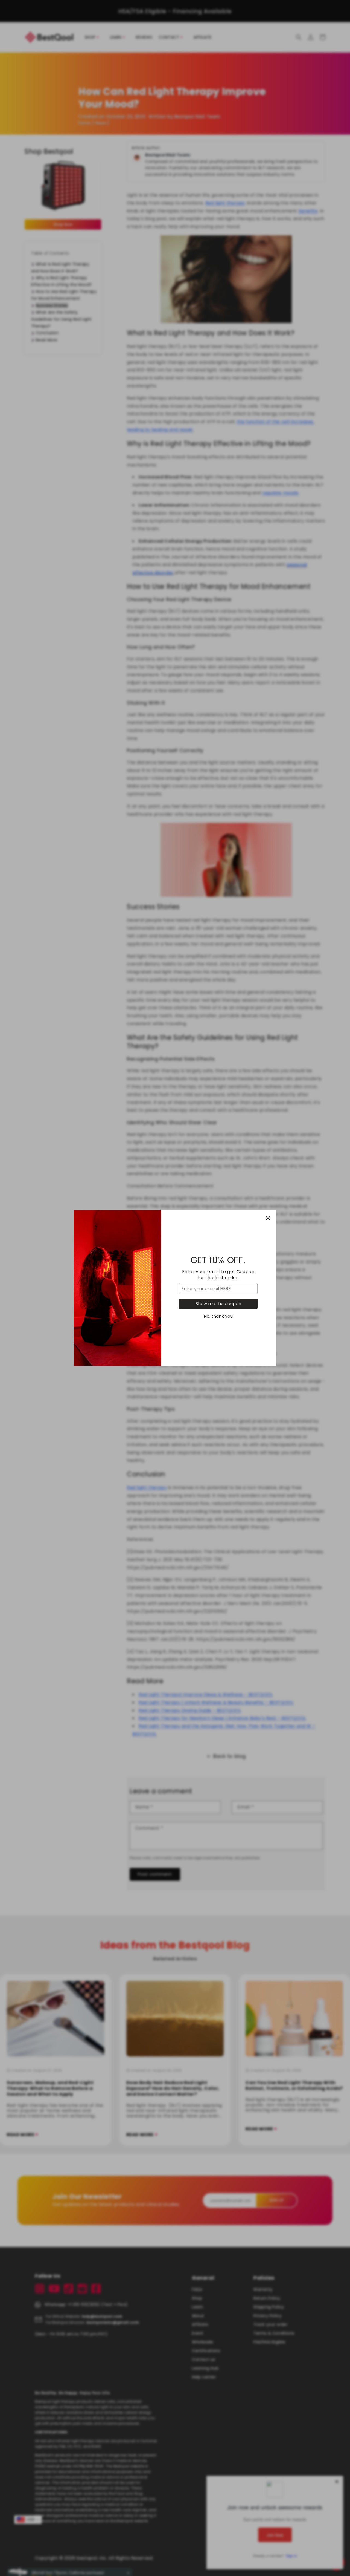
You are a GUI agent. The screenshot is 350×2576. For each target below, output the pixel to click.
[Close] (268, 1218)
